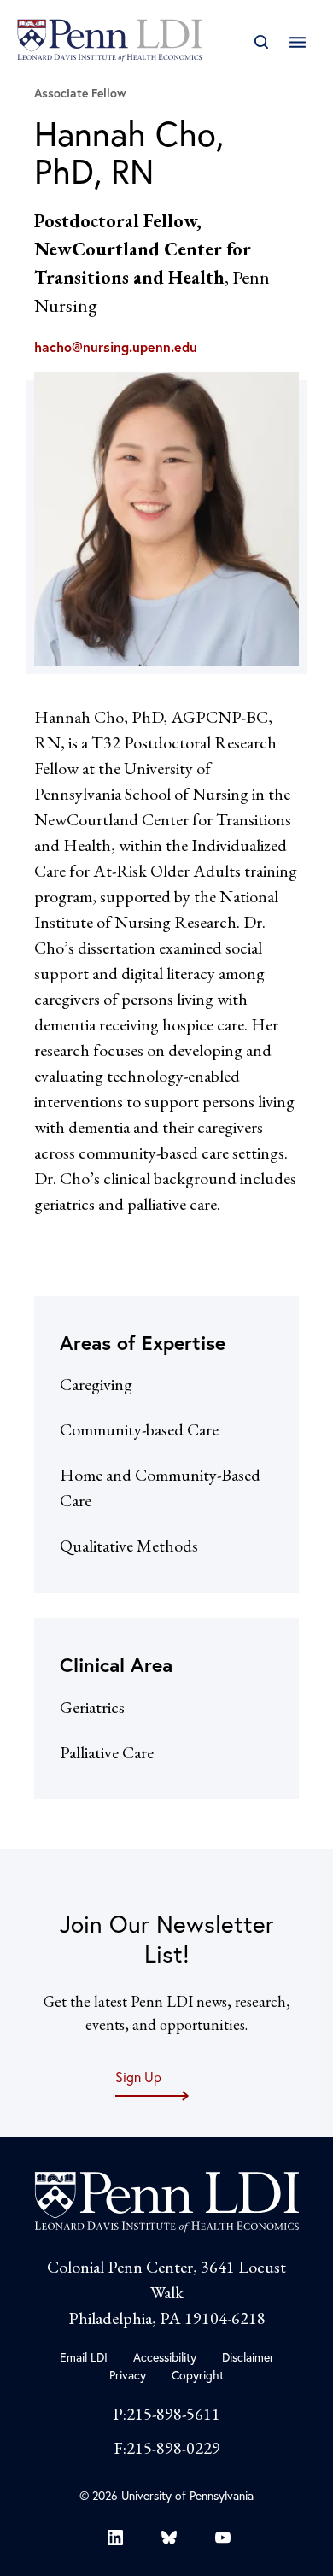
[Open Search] (261, 42)
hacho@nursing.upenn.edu (116, 347)
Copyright (198, 2375)
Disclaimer (248, 2357)
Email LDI (84, 2357)
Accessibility (165, 2357)
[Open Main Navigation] (298, 42)
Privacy (128, 2375)
